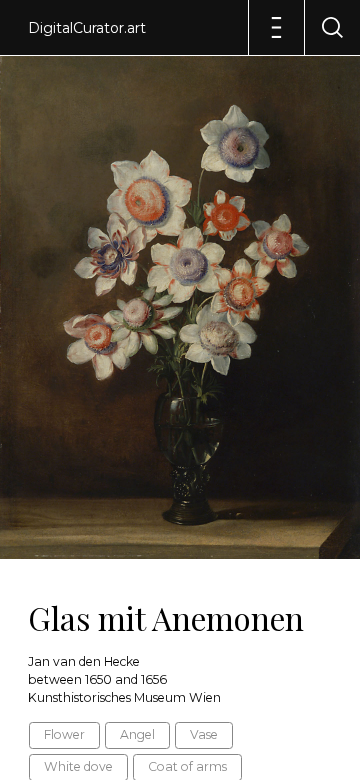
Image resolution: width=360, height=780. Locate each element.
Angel (137, 734)
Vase (204, 734)
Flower (64, 734)
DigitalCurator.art (87, 28)
